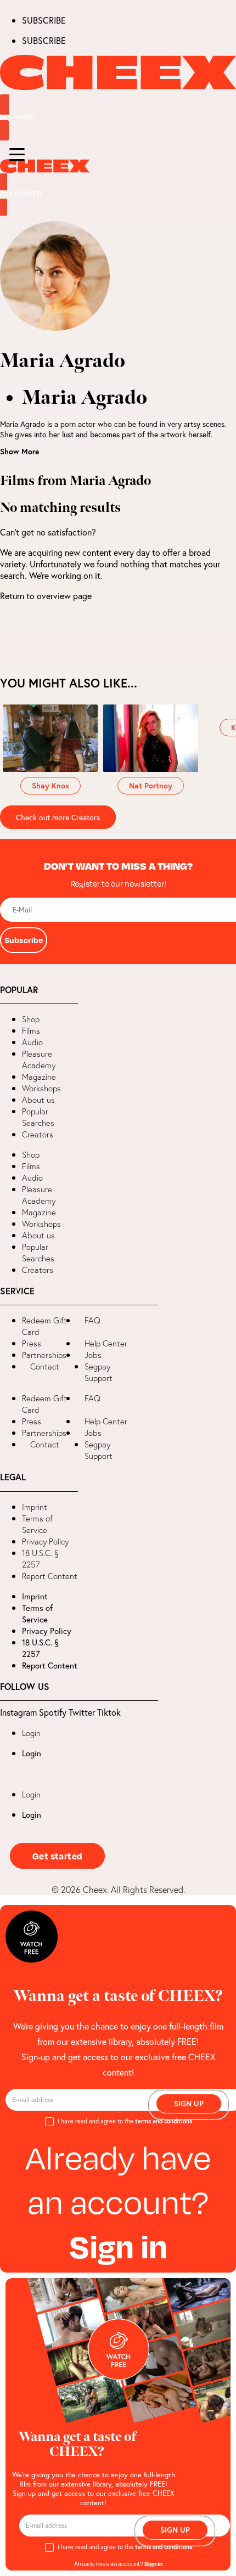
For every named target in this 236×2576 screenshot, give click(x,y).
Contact (45, 1366)
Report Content (50, 1576)
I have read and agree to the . (126, 2121)
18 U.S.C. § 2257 (40, 1559)
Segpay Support (99, 1372)
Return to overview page (46, 596)
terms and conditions (164, 2121)
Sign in (118, 2245)
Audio (32, 1042)
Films (31, 1031)
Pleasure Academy (39, 1059)
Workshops (41, 1088)
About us (38, 1100)
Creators (38, 1134)
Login (31, 1733)
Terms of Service (37, 1524)
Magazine (39, 1077)
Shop (31, 1019)
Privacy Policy (45, 1541)
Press (32, 1343)
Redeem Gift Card (44, 1326)
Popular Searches (38, 1117)
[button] (9, 1288)
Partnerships (44, 1355)
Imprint (35, 1507)
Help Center (106, 1343)
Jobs (93, 1355)
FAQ (92, 1320)
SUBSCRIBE (44, 20)
